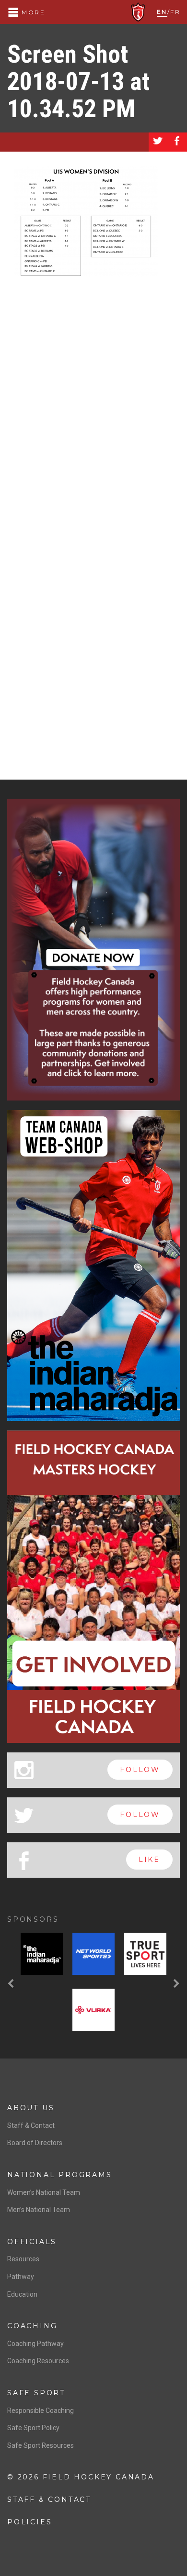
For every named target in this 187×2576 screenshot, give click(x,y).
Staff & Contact (31, 2125)
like (149, 1860)
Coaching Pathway (35, 2344)
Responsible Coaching (41, 2411)
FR (175, 12)
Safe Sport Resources (41, 2445)
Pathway (21, 2277)
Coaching (32, 2326)
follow (140, 1770)
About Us (31, 2108)
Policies (29, 2522)
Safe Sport (36, 2393)
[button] (12, 1984)
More (32, 12)
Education (22, 2294)
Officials (32, 2242)
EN (162, 12)
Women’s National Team (44, 2192)
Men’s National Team (39, 2210)
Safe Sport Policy (33, 2428)
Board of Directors (35, 2143)
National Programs (60, 2175)
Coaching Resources (38, 2361)
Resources (23, 2259)
